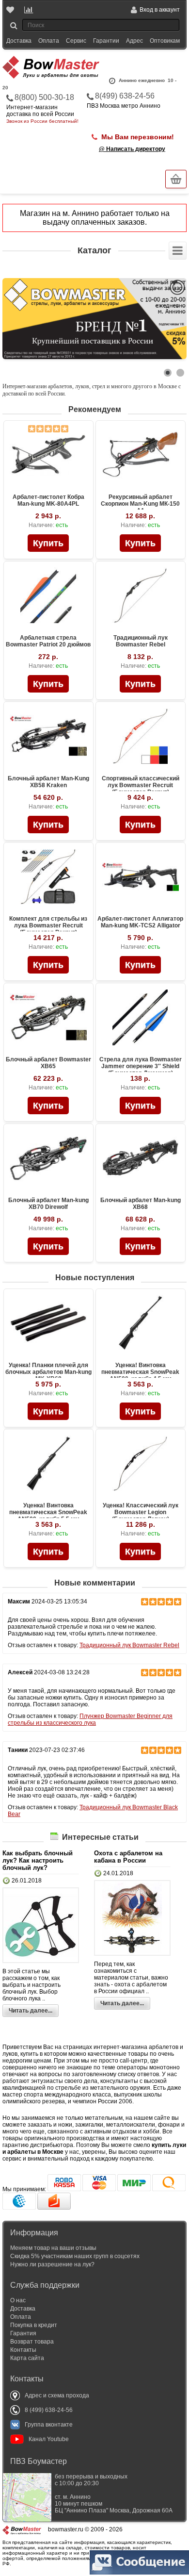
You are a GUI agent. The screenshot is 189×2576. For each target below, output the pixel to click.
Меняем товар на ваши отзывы (53, 2248)
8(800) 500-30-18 (44, 97)
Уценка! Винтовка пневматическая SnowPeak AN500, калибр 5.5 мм (48, 1512)
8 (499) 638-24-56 (49, 2410)
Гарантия (23, 2333)
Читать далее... (31, 2011)
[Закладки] (11, 10)
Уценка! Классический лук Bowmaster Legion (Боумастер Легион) (141, 1512)
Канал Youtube (49, 2439)
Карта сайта (27, 2358)
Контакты (23, 2350)
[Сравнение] (29, 10)
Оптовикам (165, 41)
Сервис (76, 41)
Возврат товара (32, 2342)
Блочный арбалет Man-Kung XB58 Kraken (48, 782)
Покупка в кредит (34, 2325)
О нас (18, 2300)
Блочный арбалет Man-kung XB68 (141, 1204)
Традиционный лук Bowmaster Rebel (141, 641)
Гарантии (106, 41)
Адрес (134, 41)
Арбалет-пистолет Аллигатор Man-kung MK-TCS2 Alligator (140, 922)
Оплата (49, 41)
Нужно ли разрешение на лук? (52, 2264)
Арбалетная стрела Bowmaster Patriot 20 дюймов (48, 641)
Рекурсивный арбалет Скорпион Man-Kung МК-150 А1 (140, 504)
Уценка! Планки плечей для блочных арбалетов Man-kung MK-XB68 (48, 1372)
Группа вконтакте (49, 2425)
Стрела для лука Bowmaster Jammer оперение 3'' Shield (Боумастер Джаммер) (141, 1066)
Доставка (19, 41)
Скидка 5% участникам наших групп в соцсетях (75, 2256)
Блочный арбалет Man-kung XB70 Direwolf (48, 1204)
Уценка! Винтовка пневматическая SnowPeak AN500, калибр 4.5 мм (140, 1372)
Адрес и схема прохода (57, 2395)
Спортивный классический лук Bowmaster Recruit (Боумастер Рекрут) (141, 785)
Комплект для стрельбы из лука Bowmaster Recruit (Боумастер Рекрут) (48, 925)
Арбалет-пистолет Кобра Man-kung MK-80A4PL (48, 500)
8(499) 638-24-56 (125, 96)
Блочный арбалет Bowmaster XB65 (48, 1063)
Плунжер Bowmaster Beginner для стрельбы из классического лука (90, 1719)
